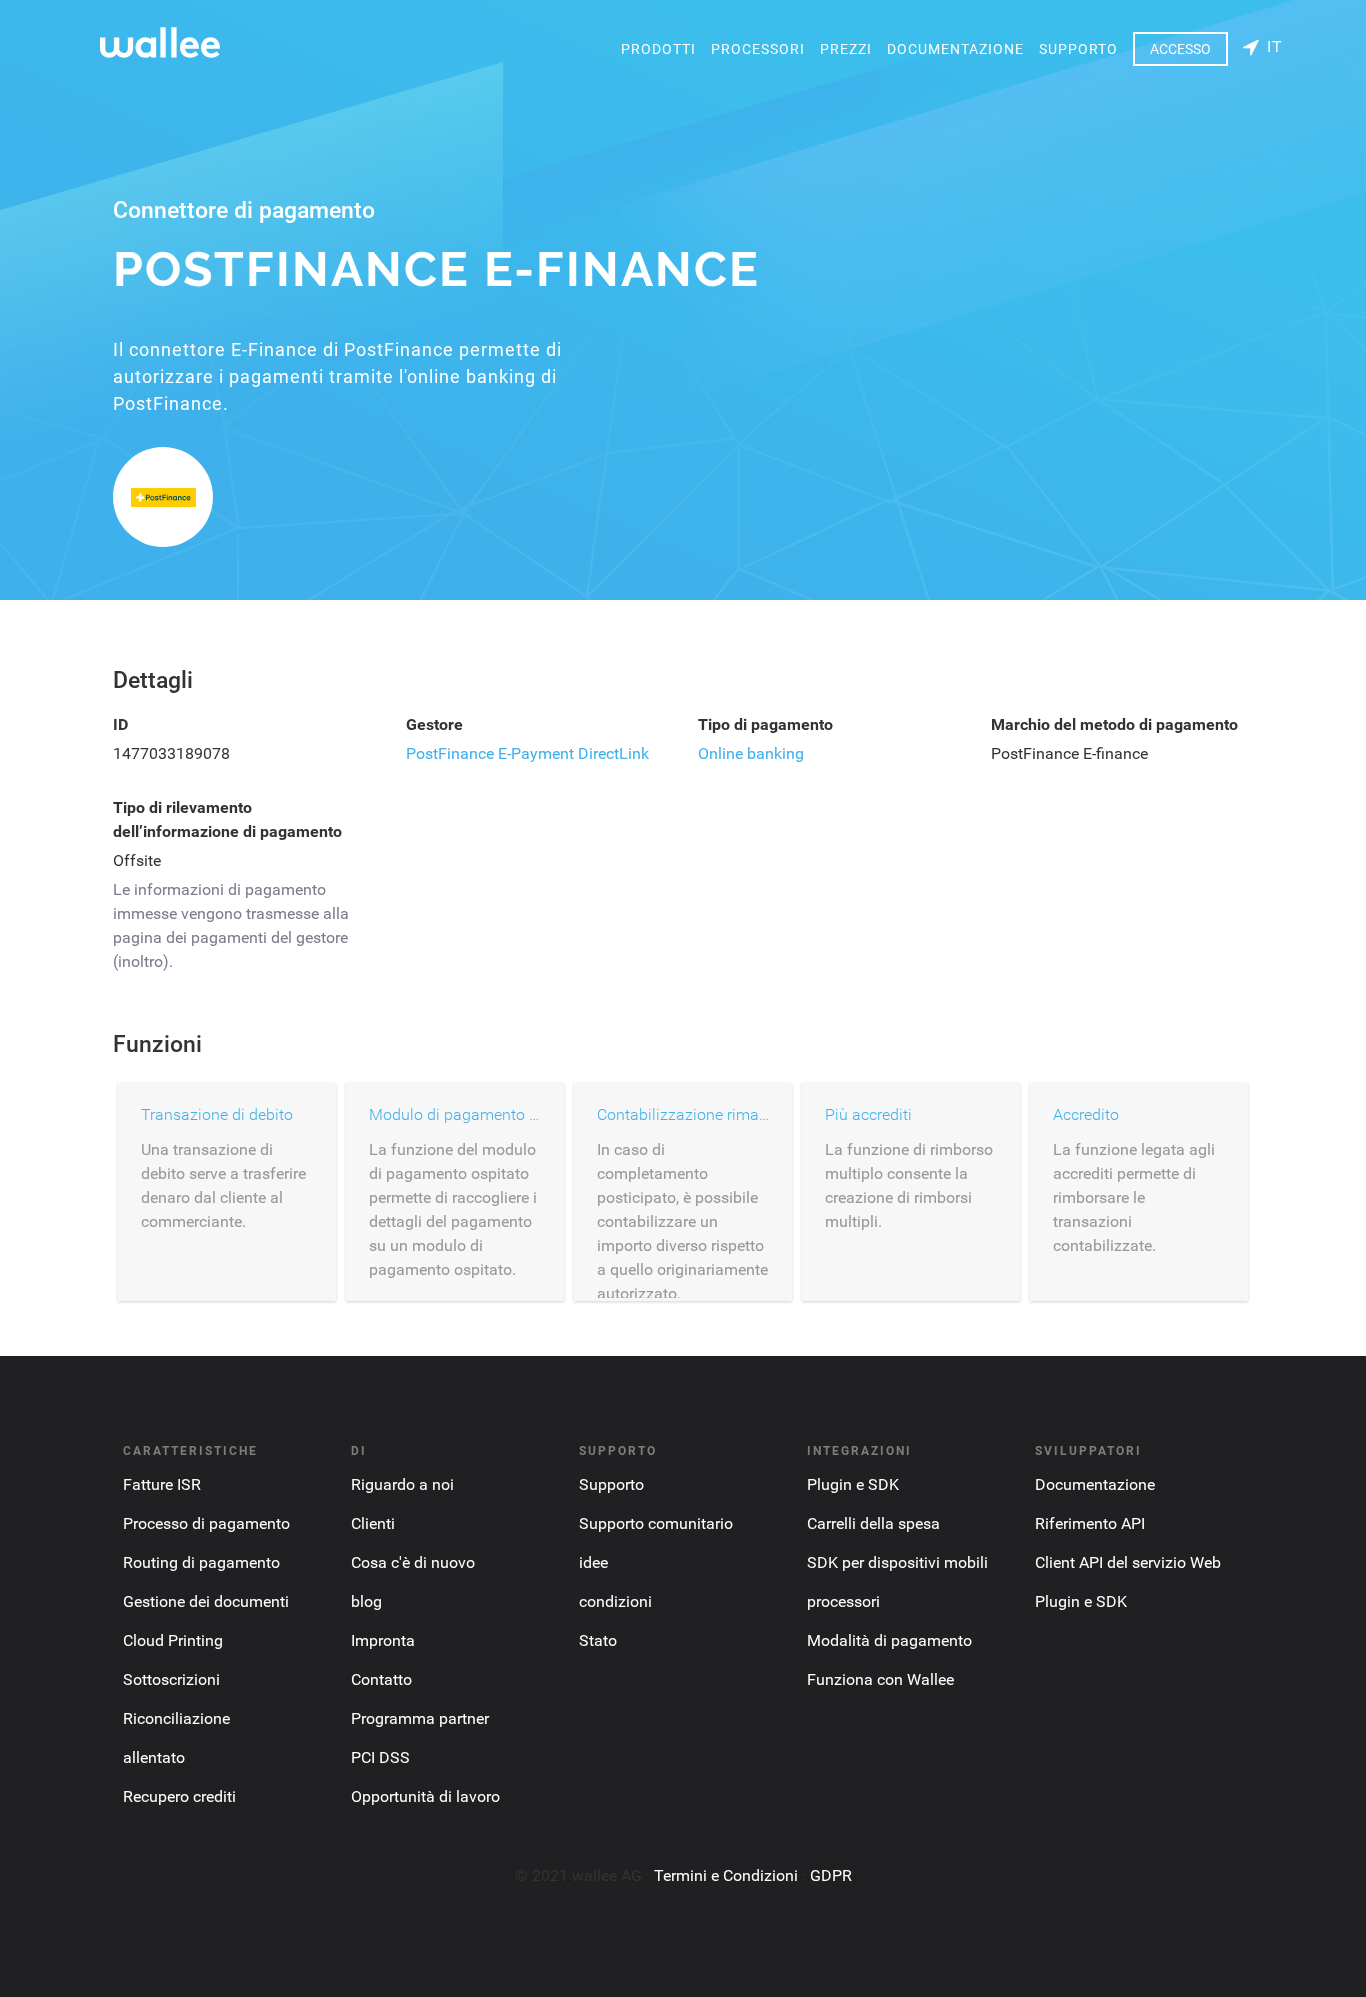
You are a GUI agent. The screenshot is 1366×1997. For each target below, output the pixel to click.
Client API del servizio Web (1128, 1562)
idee (593, 1562)
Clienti (373, 1523)
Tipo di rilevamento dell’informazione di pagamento (227, 819)
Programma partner (420, 1718)
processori (758, 49)
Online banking (751, 753)
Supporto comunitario (656, 1523)
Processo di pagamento (206, 1523)
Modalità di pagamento (889, 1640)
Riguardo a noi (402, 1484)
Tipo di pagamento (765, 724)
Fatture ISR (162, 1484)
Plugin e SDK (853, 1484)
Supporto (1078, 49)
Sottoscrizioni (171, 1679)
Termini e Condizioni (726, 1875)
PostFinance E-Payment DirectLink (527, 753)
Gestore (434, 724)
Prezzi (846, 49)
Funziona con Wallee (880, 1679)
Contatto (381, 1679)
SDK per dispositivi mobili (897, 1562)
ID (120, 724)
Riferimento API (1090, 1523)
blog (366, 1601)
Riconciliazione (176, 1718)
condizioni (615, 1601)
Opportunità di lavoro (425, 1796)
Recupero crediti (179, 1796)
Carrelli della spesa (873, 1523)
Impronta (383, 1640)
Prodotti (658, 49)
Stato (598, 1640)
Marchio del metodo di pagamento (1114, 724)
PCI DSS (380, 1757)
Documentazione (955, 49)
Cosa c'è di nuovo (413, 1562)
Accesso (1180, 49)
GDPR (831, 1875)
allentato (154, 1757)
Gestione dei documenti (206, 1601)
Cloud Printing (173, 1640)
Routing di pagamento (201, 1562)
